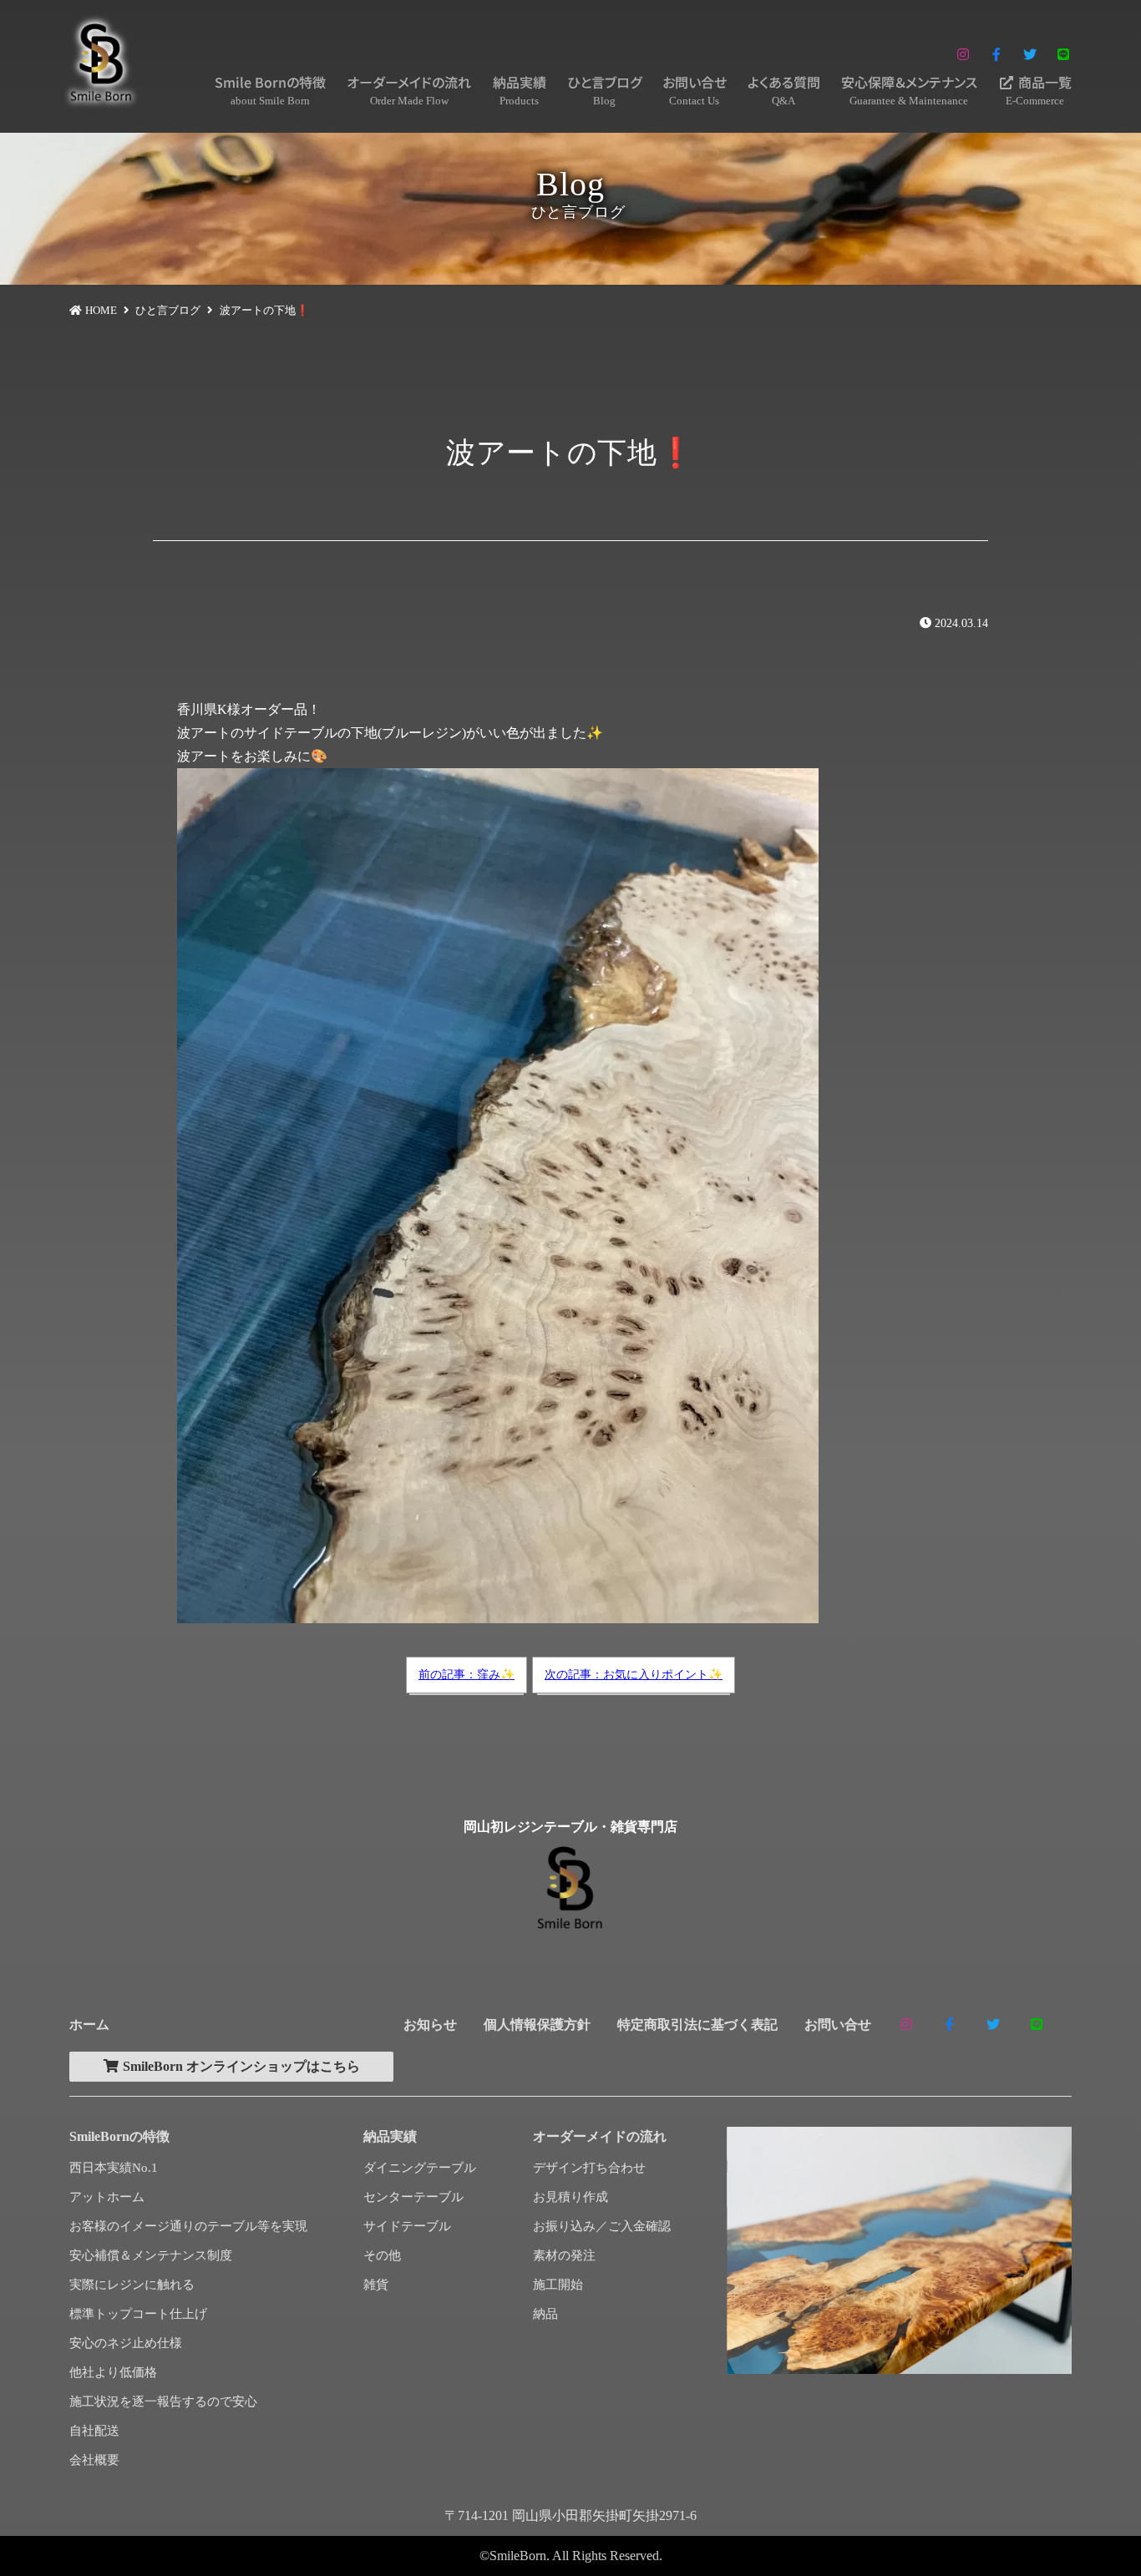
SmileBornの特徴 (119, 2136)
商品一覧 (1039, 89)
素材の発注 (564, 2255)
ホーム (89, 2024)
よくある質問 (784, 89)
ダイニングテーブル (420, 2168)
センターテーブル (413, 2197)
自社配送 (94, 2431)
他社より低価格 (113, 2372)
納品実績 (520, 89)
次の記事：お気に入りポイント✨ (634, 1675)
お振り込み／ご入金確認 (602, 2226)
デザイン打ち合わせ (589, 2168)
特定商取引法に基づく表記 (697, 2024)
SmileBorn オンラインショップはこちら (240, 2066)
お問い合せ (695, 89)
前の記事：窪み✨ (467, 1675)
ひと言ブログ (604, 89)
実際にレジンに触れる (132, 2285)
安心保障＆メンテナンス (909, 89)
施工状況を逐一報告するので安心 (163, 2401)
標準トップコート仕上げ (138, 2314)
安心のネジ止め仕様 (126, 2343)
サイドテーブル (407, 2226)
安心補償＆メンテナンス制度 (151, 2255)
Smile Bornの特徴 (270, 89)
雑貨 (376, 2285)
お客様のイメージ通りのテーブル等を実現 (188, 2226)
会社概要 (94, 2460)
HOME (101, 310)
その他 (382, 2255)
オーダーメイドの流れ (409, 89)
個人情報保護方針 (537, 2024)
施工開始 (558, 2285)
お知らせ (430, 2024)
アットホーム (107, 2197)
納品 (545, 2314)
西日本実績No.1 (114, 2168)
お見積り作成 (570, 2197)
